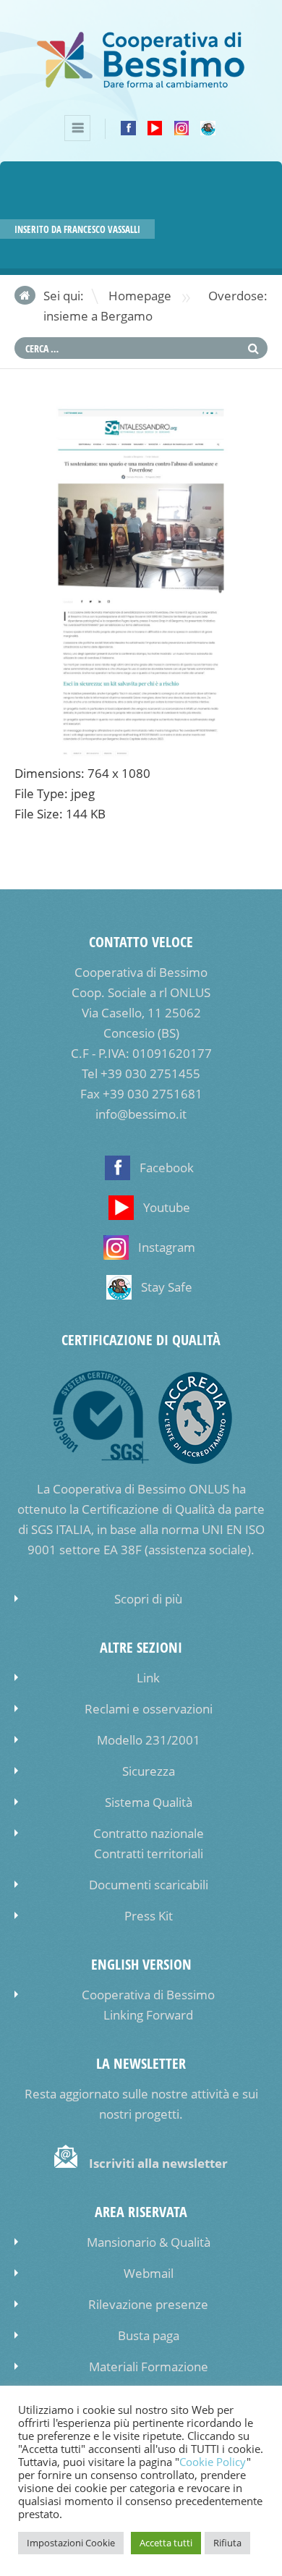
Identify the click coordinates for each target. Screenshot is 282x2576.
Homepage (140, 296)
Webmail (149, 2273)
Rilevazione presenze (148, 2304)
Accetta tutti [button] (166, 2543)
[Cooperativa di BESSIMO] (141, 85)
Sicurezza (149, 1771)
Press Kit (149, 1916)
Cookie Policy (213, 2462)
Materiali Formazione (149, 2367)
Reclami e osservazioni (149, 1709)
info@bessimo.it (141, 1114)
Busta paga (149, 2335)
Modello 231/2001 (149, 1740)
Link (148, 1678)
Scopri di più (148, 1599)
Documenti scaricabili (149, 1885)
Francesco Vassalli (102, 229)
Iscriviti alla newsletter (158, 2163)
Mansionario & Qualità (149, 2242)
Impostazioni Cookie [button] (71, 2543)
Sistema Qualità (149, 1802)
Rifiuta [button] (227, 2543)
